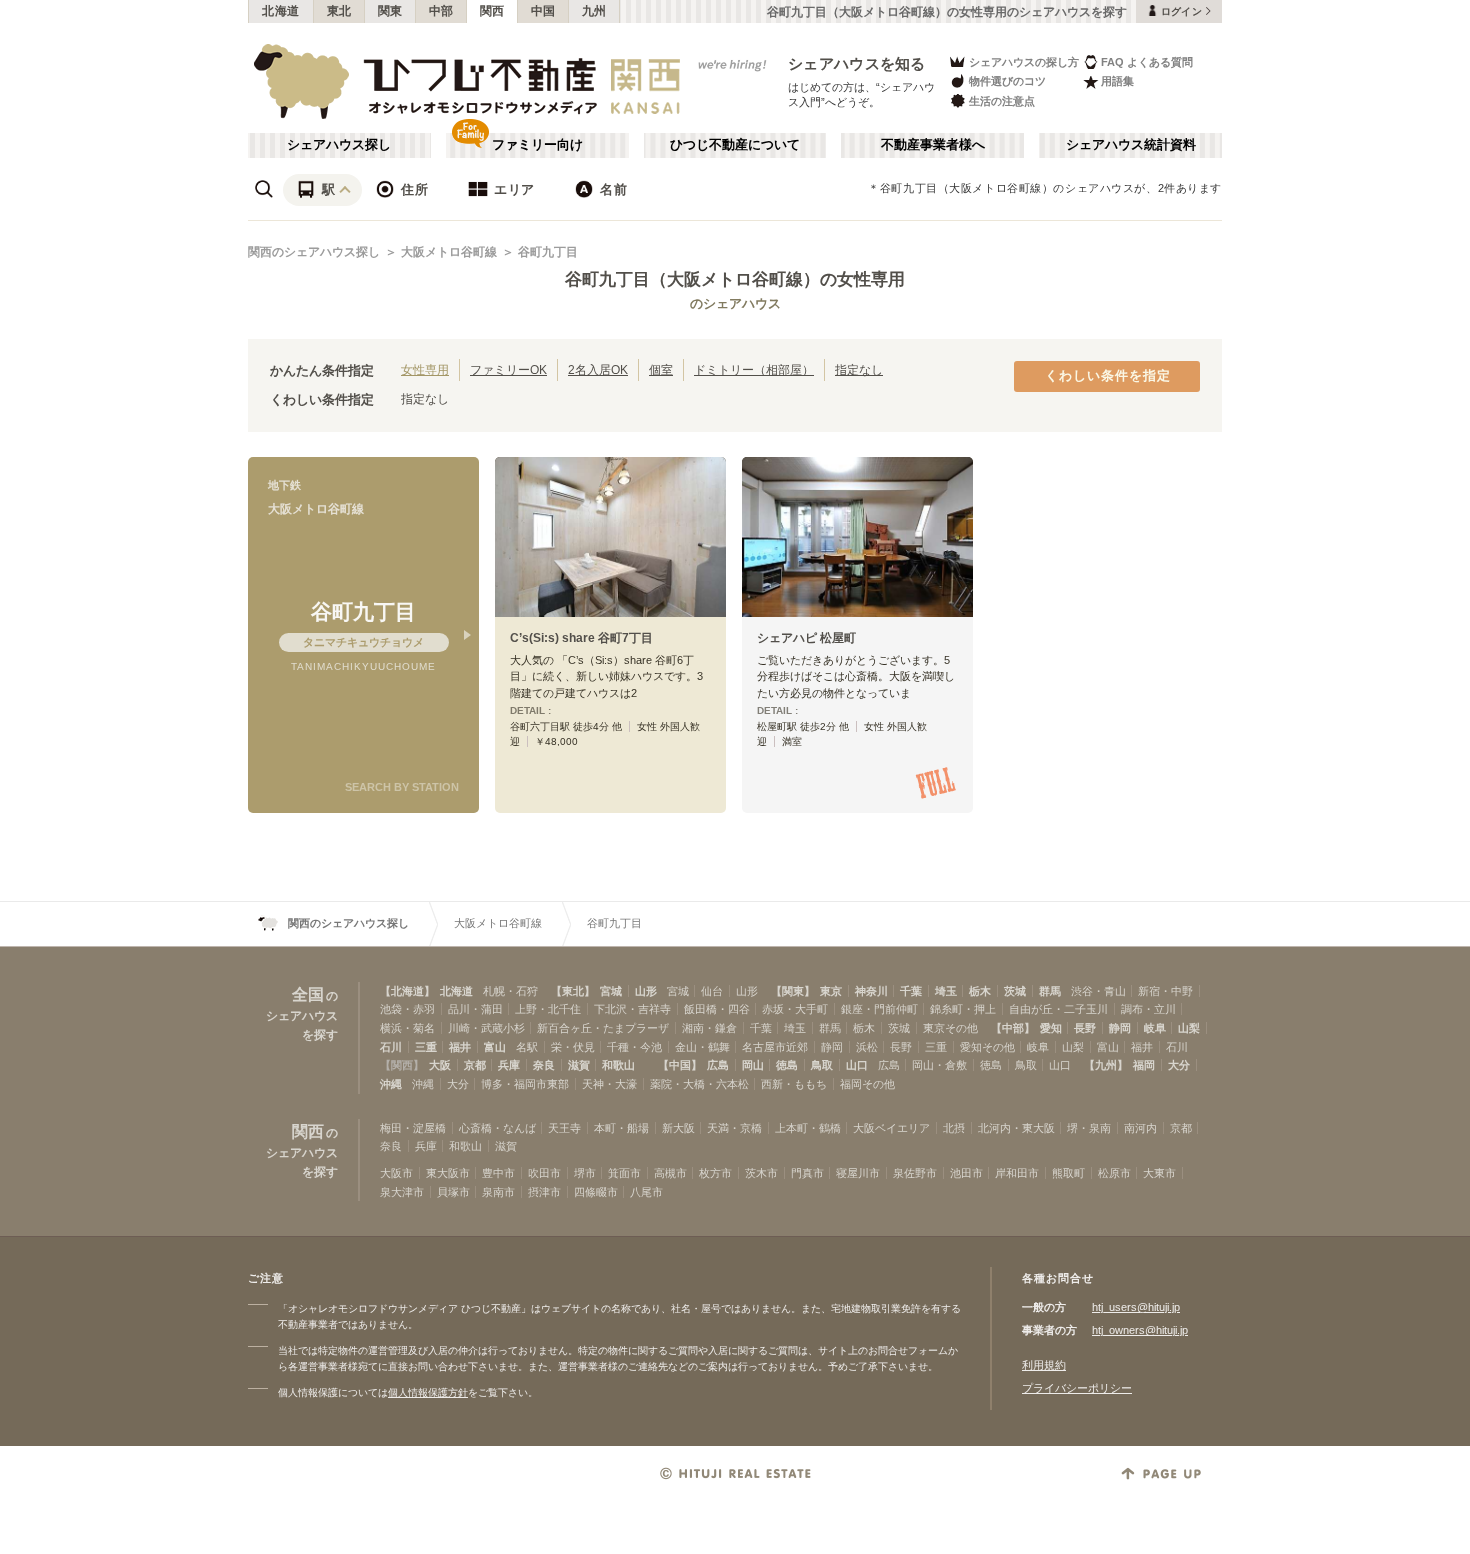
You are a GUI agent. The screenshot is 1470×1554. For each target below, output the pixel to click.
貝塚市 (453, 1192)
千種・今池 (634, 1047)
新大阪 (678, 1128)
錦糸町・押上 (963, 1009)
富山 (495, 1047)
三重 (426, 1047)
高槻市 (670, 1173)
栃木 (980, 991)
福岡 (1144, 1065)
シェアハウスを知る (857, 63)
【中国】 (680, 1065)
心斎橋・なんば (497, 1128)
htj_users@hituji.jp (1136, 1307)
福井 (460, 1047)
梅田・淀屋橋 (413, 1128)
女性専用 (425, 369)
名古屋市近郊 (775, 1047)
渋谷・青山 (1098, 991)
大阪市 (396, 1173)
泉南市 (498, 1192)
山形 (646, 991)
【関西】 (402, 1065)
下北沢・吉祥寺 (632, 1009)
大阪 (440, 1065)
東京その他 (950, 1028)
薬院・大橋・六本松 (699, 1084)
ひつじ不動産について (735, 145)
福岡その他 (867, 1084)
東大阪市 (448, 1173)
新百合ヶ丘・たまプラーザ (603, 1028)
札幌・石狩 (510, 991)
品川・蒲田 (475, 1009)
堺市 (585, 1173)
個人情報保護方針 (428, 1392)
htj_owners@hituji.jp (1140, 1330)
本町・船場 (621, 1128)
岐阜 (1155, 1028)
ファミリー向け (537, 145)
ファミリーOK (508, 369)
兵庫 (509, 1065)
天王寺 (564, 1128)
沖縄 (391, 1084)
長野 (1085, 1028)
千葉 (911, 991)
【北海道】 (407, 991)
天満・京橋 (734, 1128)
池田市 (966, 1173)
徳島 (787, 1065)
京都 (475, 1065)
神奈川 (871, 991)
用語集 (1117, 81)
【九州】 (1106, 1065)
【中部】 (1013, 1028)
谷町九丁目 (548, 252)
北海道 (281, 11)
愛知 (1051, 1028)
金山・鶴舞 (702, 1047)
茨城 (1015, 991)
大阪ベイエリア (891, 1128)
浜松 (867, 1047)
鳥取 (822, 1065)
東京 (831, 991)
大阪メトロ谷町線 (449, 252)
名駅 (527, 1047)
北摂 (954, 1128)
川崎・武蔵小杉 (486, 1028)
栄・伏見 (573, 1047)
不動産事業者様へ (933, 145)
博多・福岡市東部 (525, 1084)
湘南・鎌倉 (709, 1028)
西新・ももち (794, 1084)
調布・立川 (1148, 1009)
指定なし (859, 369)
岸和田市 (1017, 1173)
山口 (857, 1065)
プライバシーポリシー (1077, 1388)
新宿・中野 (1165, 991)
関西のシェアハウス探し (314, 252)
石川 (391, 1047)
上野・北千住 (548, 1009)
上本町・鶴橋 (808, 1128)
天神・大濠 (609, 1084)
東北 (339, 11)
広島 (718, 1065)
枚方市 (715, 1173)
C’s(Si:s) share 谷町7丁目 (581, 638)
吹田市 (544, 1173)
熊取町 (1068, 1173)
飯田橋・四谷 (717, 1009)
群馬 (1050, 991)
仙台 (712, 991)
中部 (441, 11)
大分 (1179, 1065)
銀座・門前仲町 (879, 1009)
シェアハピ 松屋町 (806, 638)
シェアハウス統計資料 (1131, 145)
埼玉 (946, 991)
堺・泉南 (1089, 1128)
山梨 (1189, 1028)
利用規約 (1044, 1365)
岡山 (753, 1065)
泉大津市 (402, 1192)
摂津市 (544, 1192)
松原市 (1114, 1173)
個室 (661, 369)
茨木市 (761, 1173)
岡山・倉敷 (939, 1065)
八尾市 (646, 1192)
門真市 (807, 1173)
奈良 (544, 1065)
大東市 (1159, 1173)
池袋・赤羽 (407, 1009)
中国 (543, 11)
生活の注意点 (1002, 101)
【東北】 (573, 991)
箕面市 (624, 1173)
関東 (390, 11)
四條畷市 (596, 1192)
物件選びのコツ (1007, 81)
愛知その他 (987, 1047)
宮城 (611, 991)
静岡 (1120, 1028)
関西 (492, 11)
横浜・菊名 (407, 1028)
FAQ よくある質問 (1147, 62)
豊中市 (498, 1173)
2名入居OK (598, 369)
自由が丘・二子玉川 (1058, 1009)
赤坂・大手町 (795, 1009)
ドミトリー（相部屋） (754, 369)
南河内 (1140, 1128)
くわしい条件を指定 (1108, 376)
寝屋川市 (858, 1173)
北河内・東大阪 (1016, 1128)
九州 (594, 11)
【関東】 (793, 991)
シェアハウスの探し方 (1024, 62)
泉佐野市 (915, 1173)
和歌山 (618, 1065)
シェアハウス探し (339, 145)
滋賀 (579, 1065)
